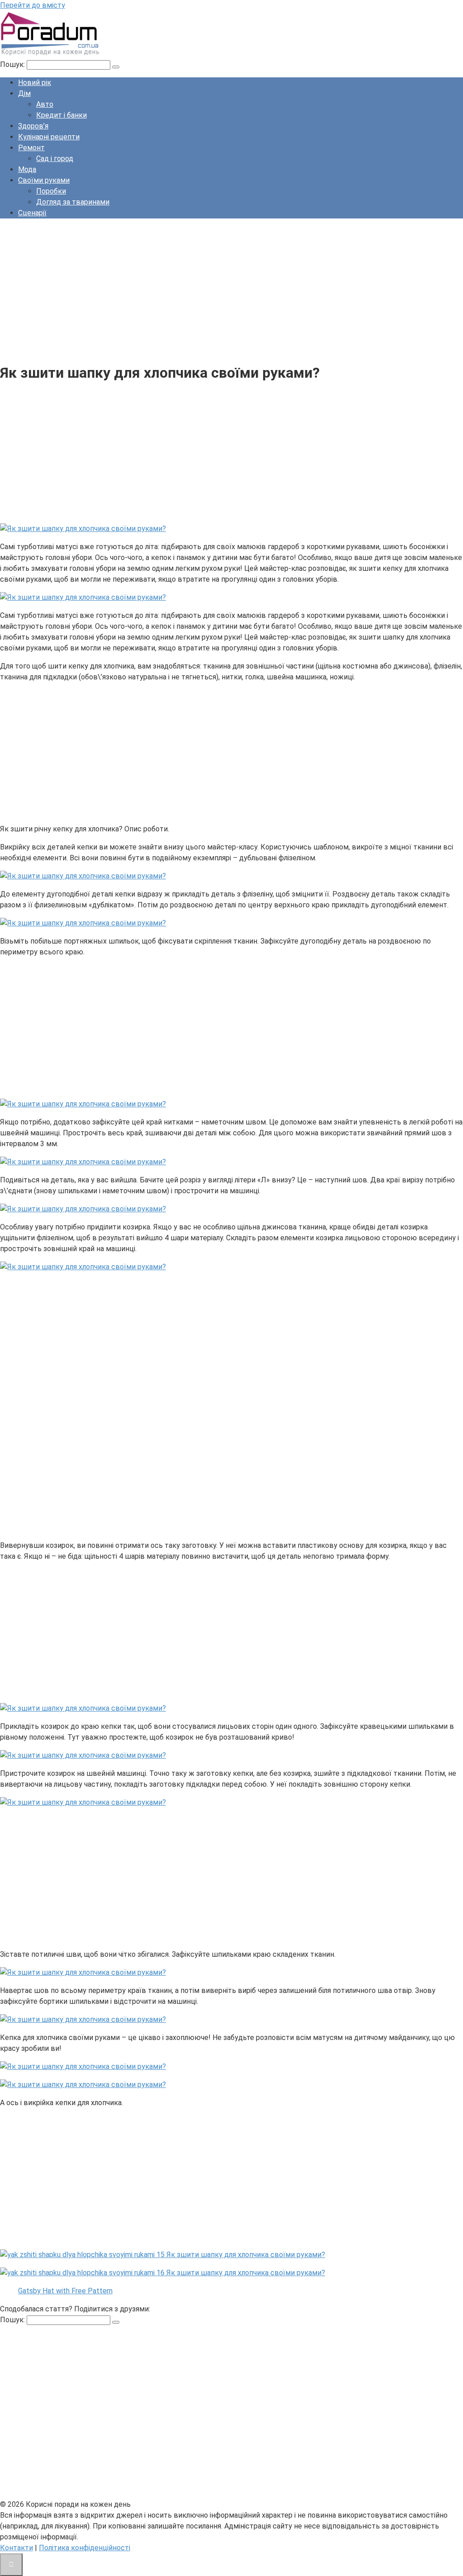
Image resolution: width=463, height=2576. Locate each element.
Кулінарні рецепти (49, 137)
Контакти (17, 2548)
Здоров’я (33, 126)
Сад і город (55, 159)
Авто (45, 104)
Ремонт (31, 148)
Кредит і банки (61, 115)
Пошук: (13, 64)
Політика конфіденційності (85, 2548)
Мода (27, 169)
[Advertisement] (231, 289)
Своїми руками (44, 180)
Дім (24, 93)
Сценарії (32, 213)
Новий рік (35, 83)
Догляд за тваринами (73, 202)
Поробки (51, 191)
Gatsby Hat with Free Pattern (65, 2291)
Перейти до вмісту (33, 5)
